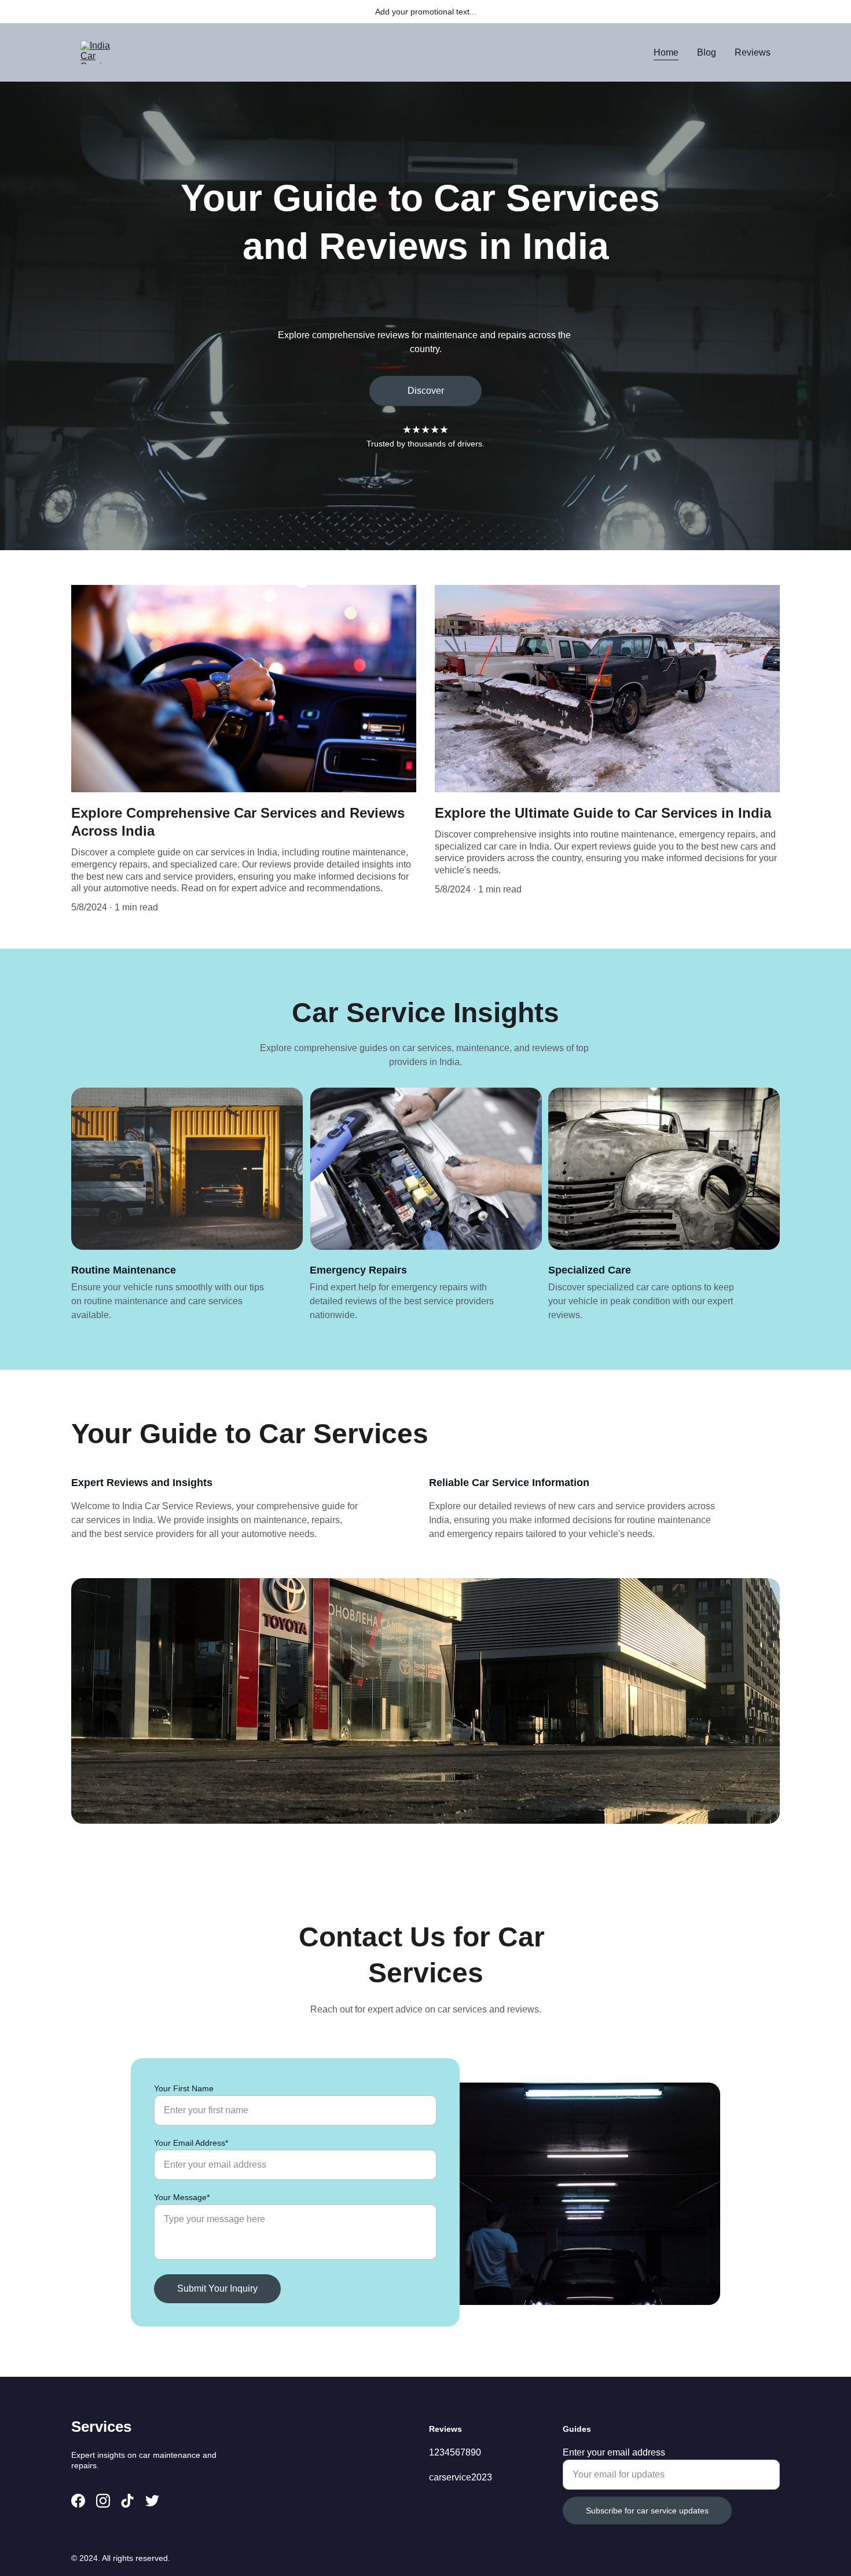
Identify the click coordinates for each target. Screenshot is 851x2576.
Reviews (753, 52)
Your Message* (182, 2197)
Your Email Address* (191, 2143)
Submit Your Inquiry (217, 2288)
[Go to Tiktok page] (127, 2501)
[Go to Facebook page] (78, 2501)
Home (666, 52)
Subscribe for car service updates (647, 2511)
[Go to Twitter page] (152, 2501)
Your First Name (184, 2088)
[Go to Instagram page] (103, 2501)
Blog (707, 52)
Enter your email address (614, 2452)
